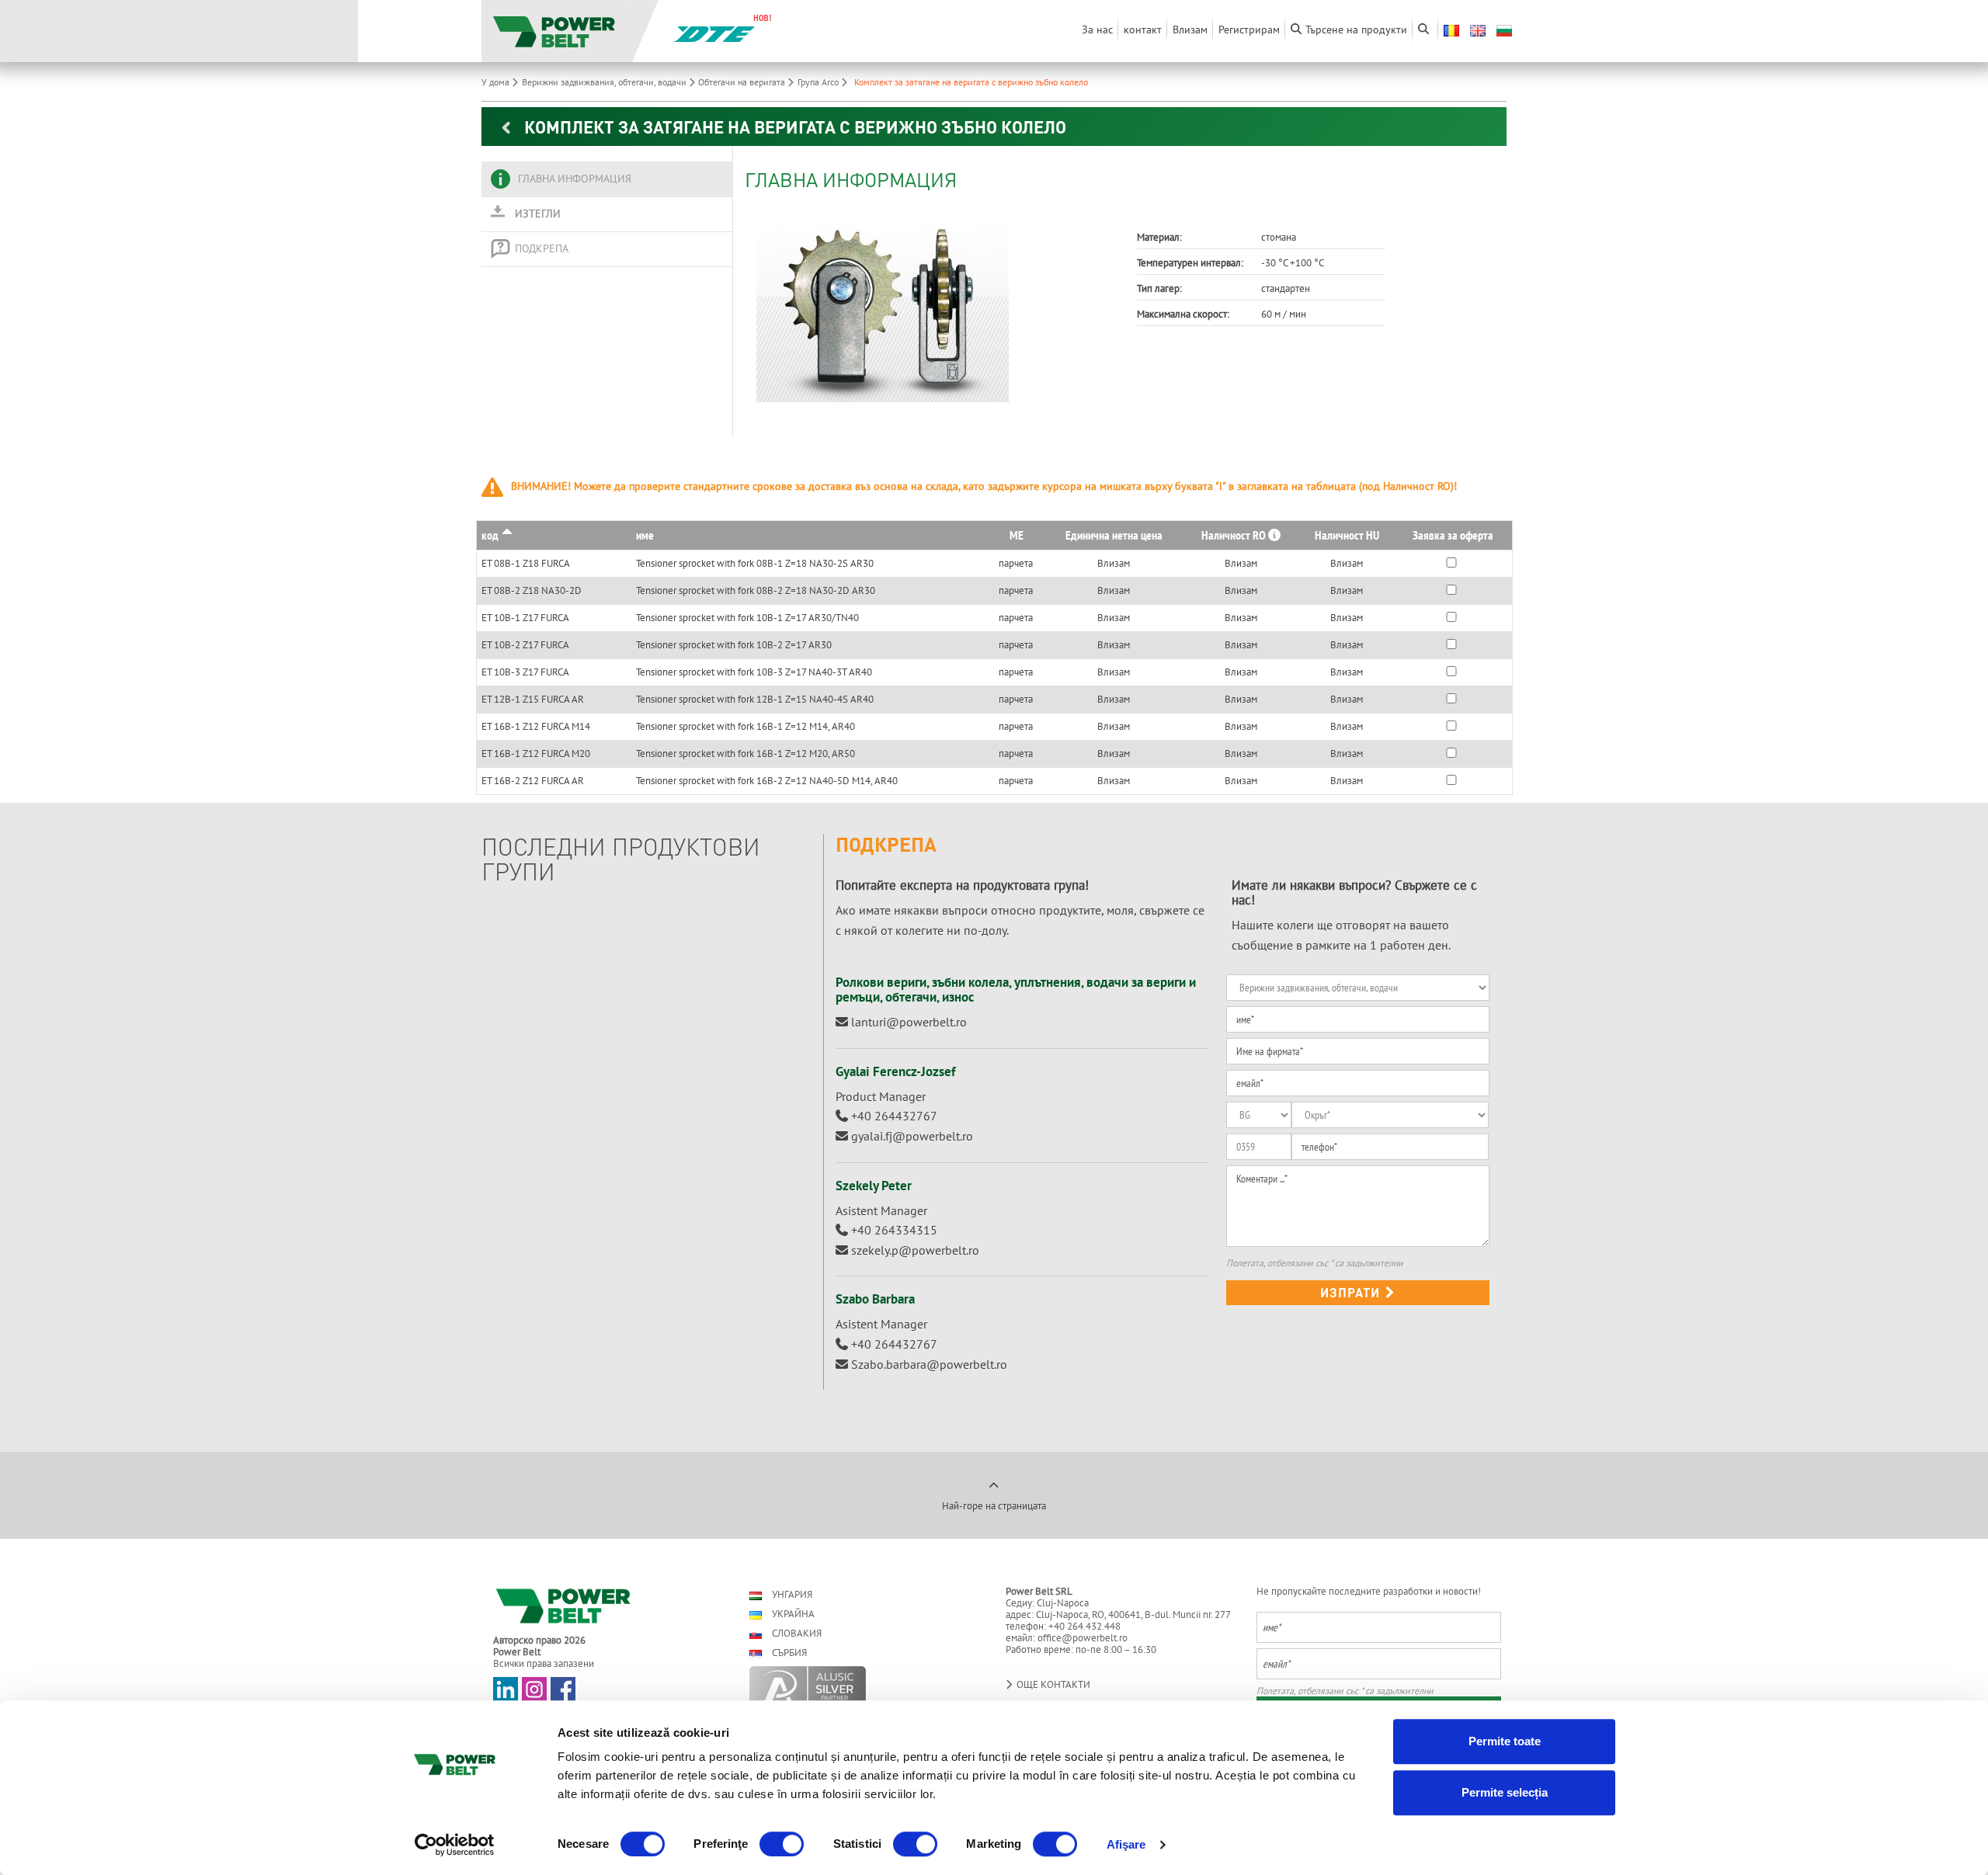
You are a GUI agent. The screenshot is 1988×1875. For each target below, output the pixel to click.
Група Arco (819, 82)
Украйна (792, 1614)
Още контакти (1052, 1684)
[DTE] (714, 33)
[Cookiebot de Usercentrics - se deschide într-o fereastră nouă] (455, 1845)
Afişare (1126, 1844)
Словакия (796, 1633)
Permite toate (1505, 1741)
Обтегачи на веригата (743, 82)
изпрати (1352, 1292)
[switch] (782, 1844)
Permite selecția (1505, 1792)
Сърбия (788, 1653)
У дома (497, 82)
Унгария (791, 1594)
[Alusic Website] (864, 1686)
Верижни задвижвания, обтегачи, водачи (605, 82)
